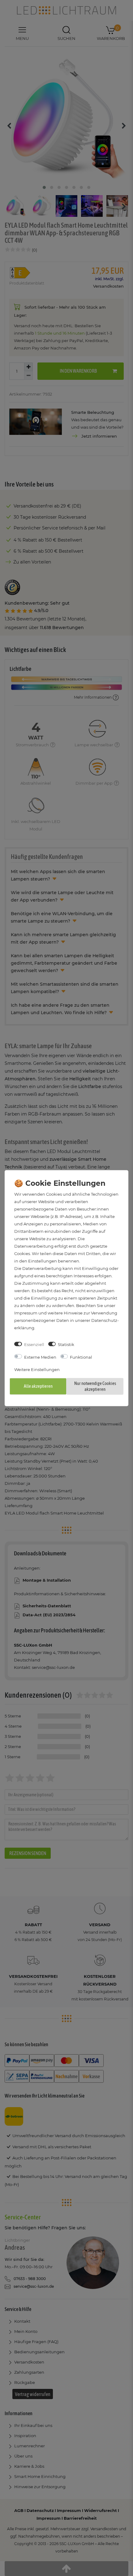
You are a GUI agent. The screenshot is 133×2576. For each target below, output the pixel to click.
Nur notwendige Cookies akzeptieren (95, 1386)
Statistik (66, 1344)
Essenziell (34, 1344)
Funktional (81, 1357)
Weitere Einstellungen (37, 1369)
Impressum (26, 1313)
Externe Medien (40, 1357)
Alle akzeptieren (38, 1386)
